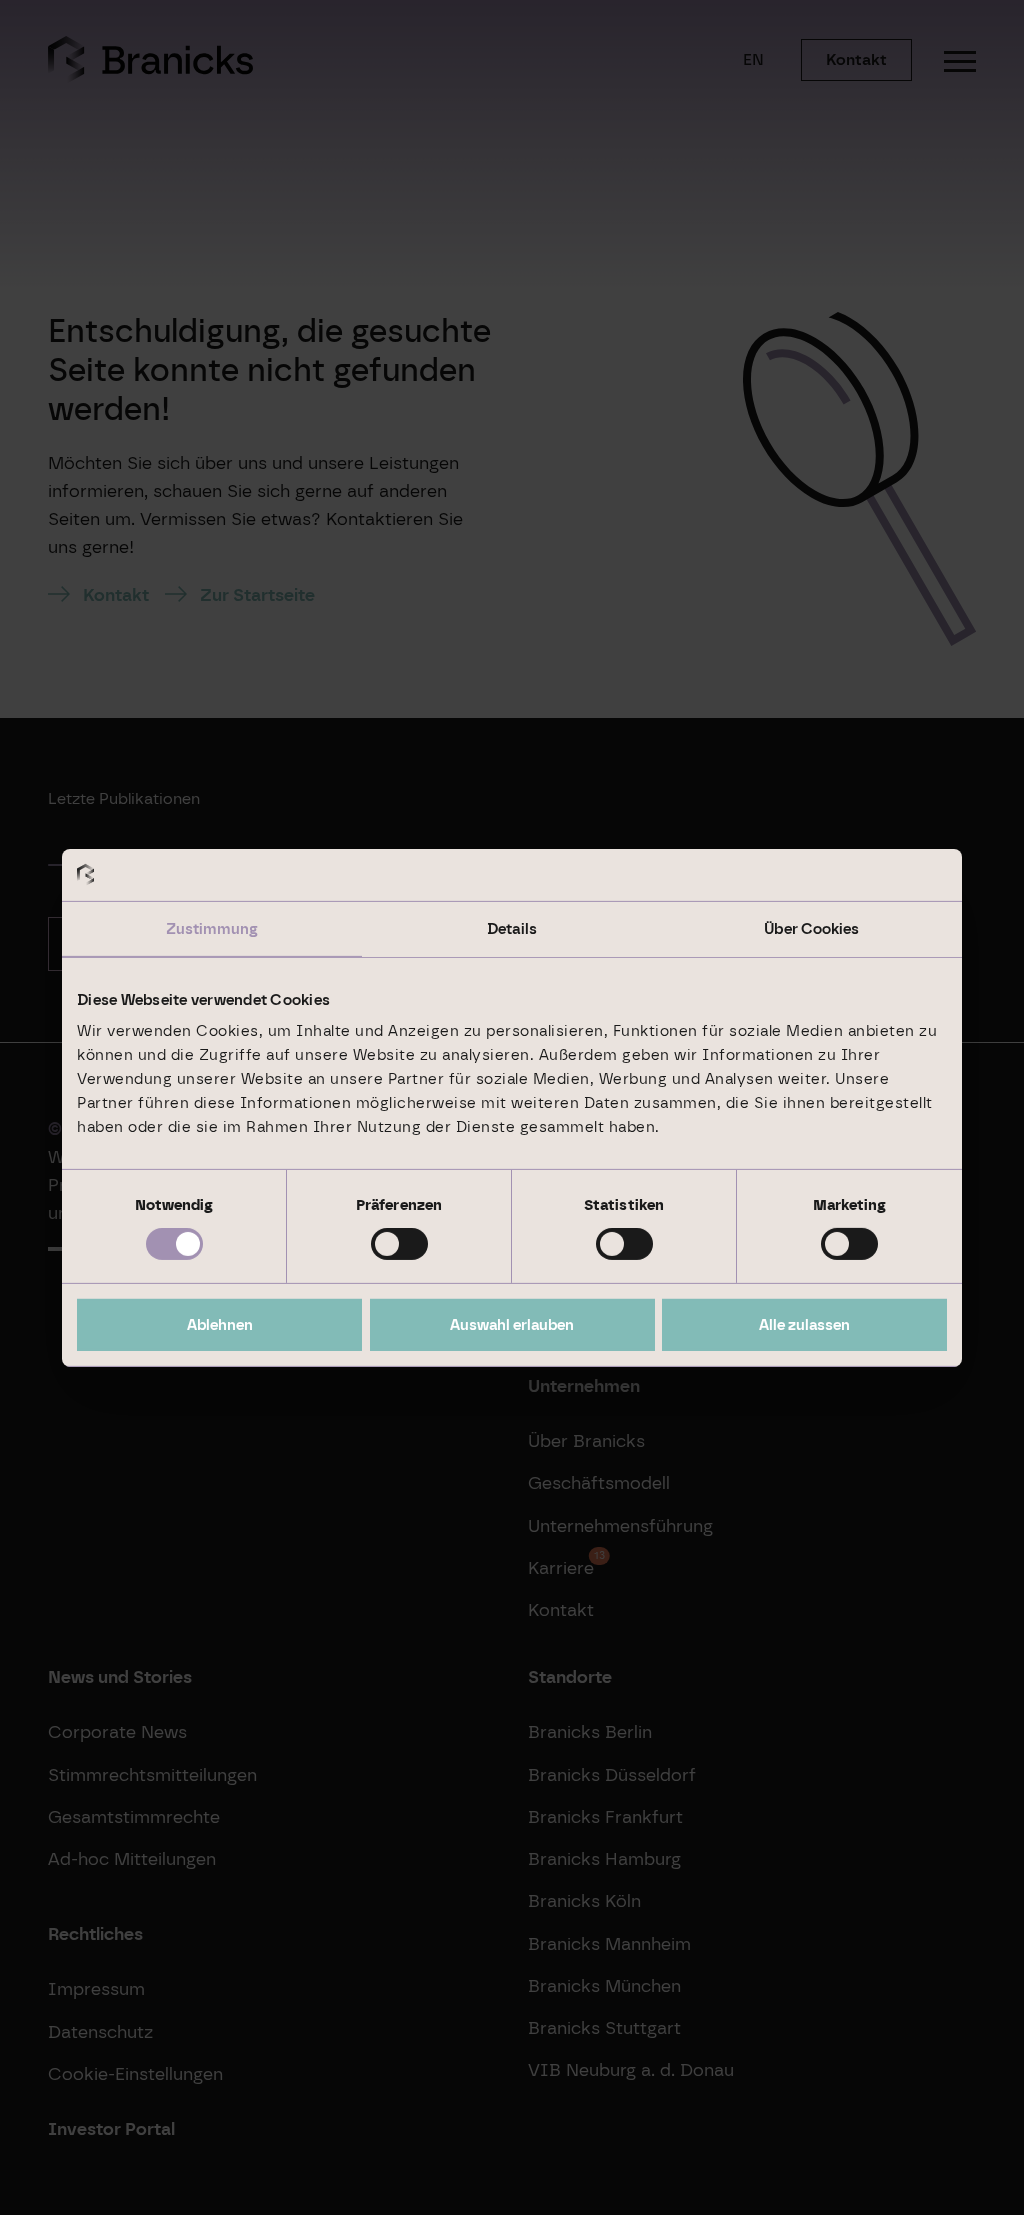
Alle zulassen (804, 1325)
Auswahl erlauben (512, 1325)
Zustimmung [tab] (212, 929)
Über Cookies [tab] (811, 929)
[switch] (399, 1244)
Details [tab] (512, 929)
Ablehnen (220, 1325)
